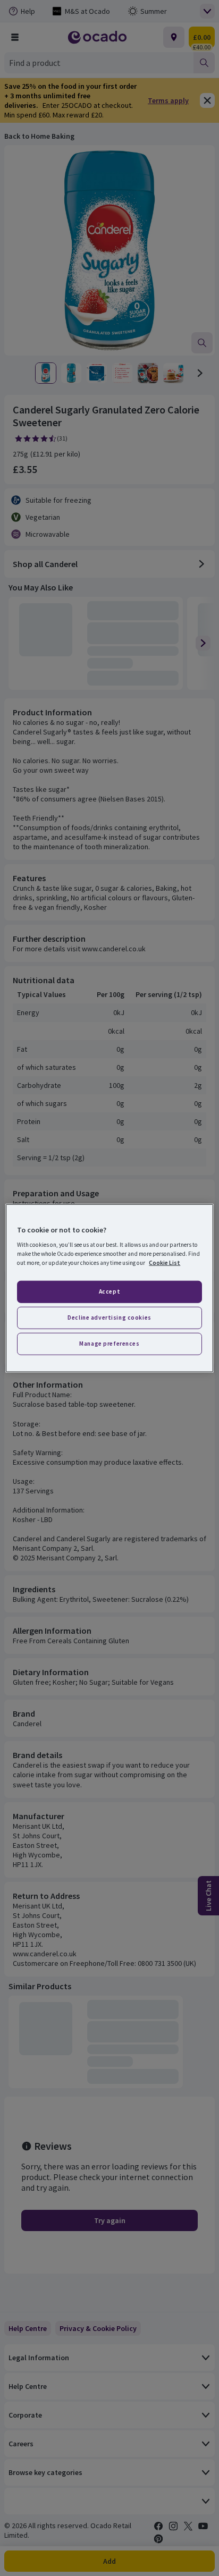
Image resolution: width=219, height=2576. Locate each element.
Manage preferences (109, 1344)
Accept (109, 1291)
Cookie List (165, 1263)
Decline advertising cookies (109, 1317)
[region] (109, 1288)
